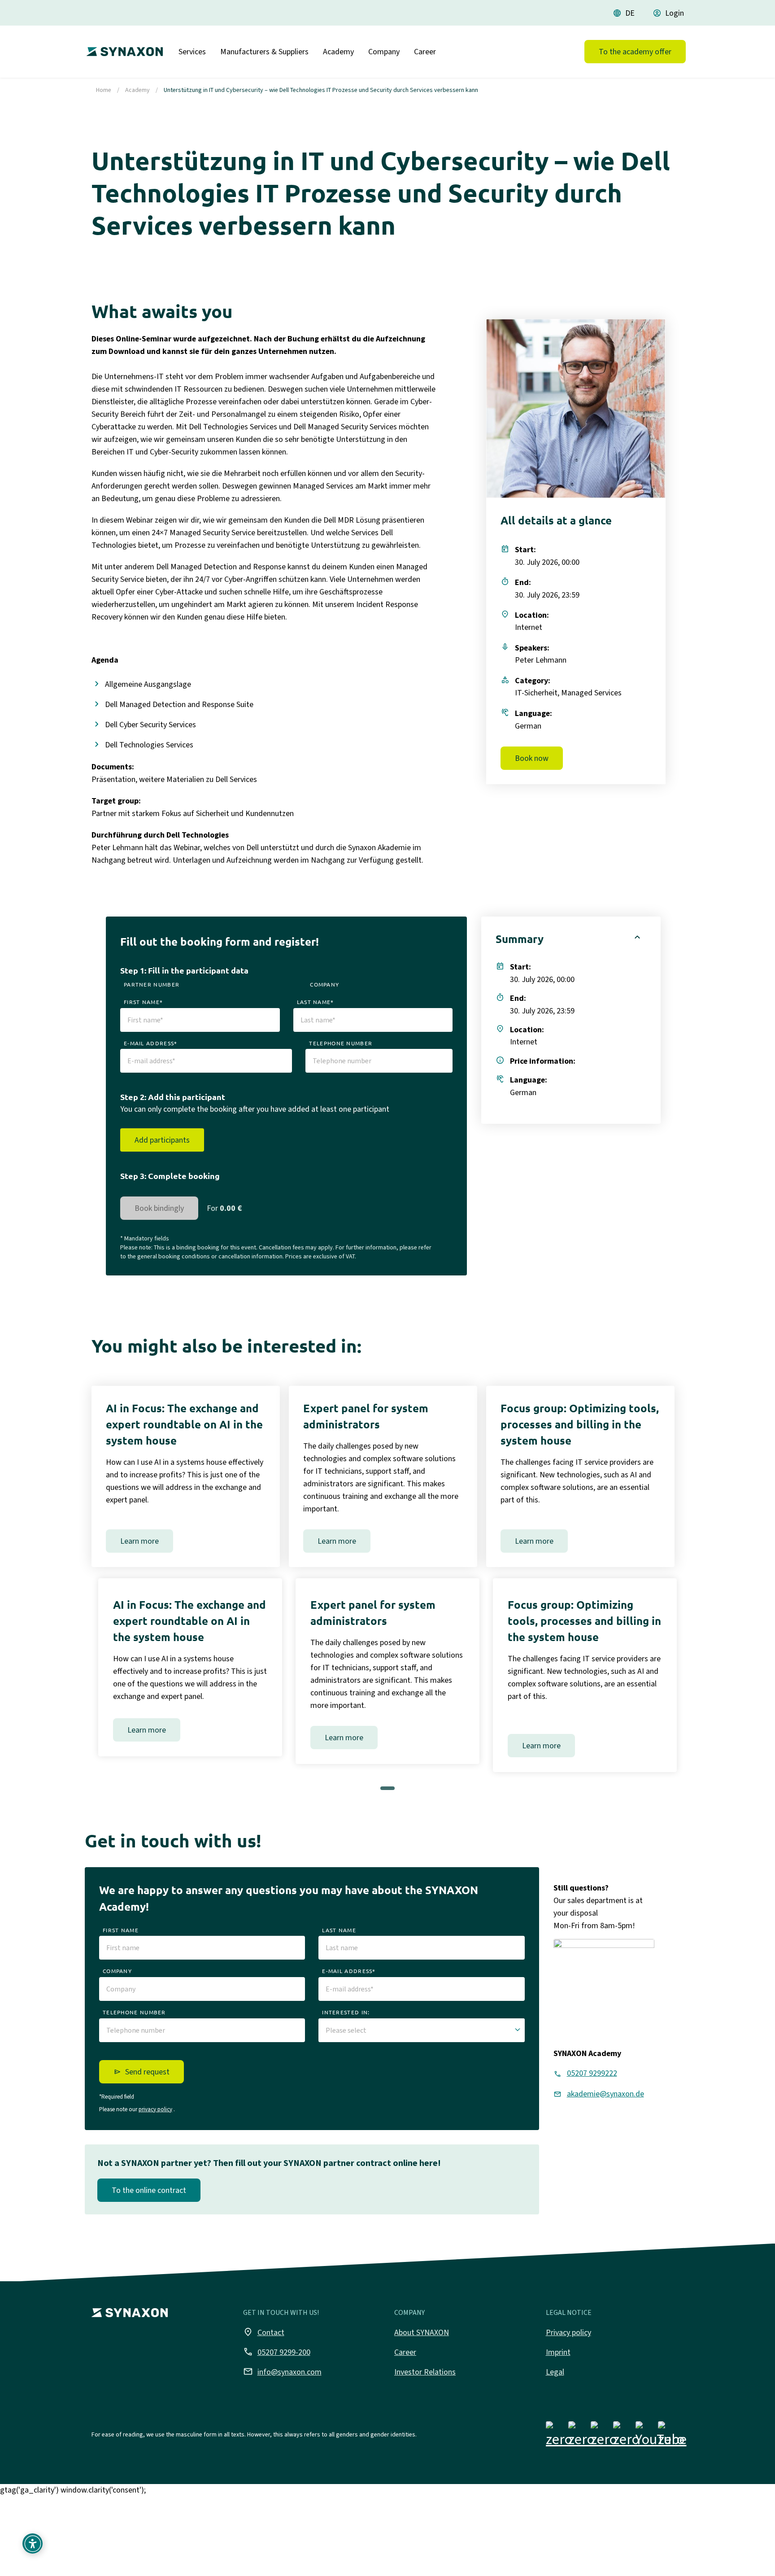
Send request (147, 2072)
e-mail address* (151, 1043)
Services (192, 52)
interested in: (346, 2012)
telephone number (341, 1043)
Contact (264, 2332)
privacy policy (155, 2109)
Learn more (139, 1541)
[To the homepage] (122, 48)
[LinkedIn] (604, 2436)
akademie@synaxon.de (605, 2094)
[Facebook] (559, 2436)
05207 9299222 (592, 2073)
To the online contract (149, 2190)
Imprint (558, 2352)
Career (425, 52)
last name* (316, 1002)
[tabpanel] (190, 1667)
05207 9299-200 (277, 2352)
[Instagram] (581, 2436)
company (324, 984)
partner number (152, 984)
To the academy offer (635, 52)
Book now (532, 758)
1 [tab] (389, 1791)
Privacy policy (568, 2332)
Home (104, 90)
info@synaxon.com (282, 2371)
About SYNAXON (422, 2332)
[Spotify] (671, 2436)
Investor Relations (425, 2372)
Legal (555, 2372)
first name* (143, 1002)
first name (121, 1930)
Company (384, 52)
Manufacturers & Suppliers (264, 52)
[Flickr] (626, 2436)
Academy (338, 52)
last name (339, 1930)
